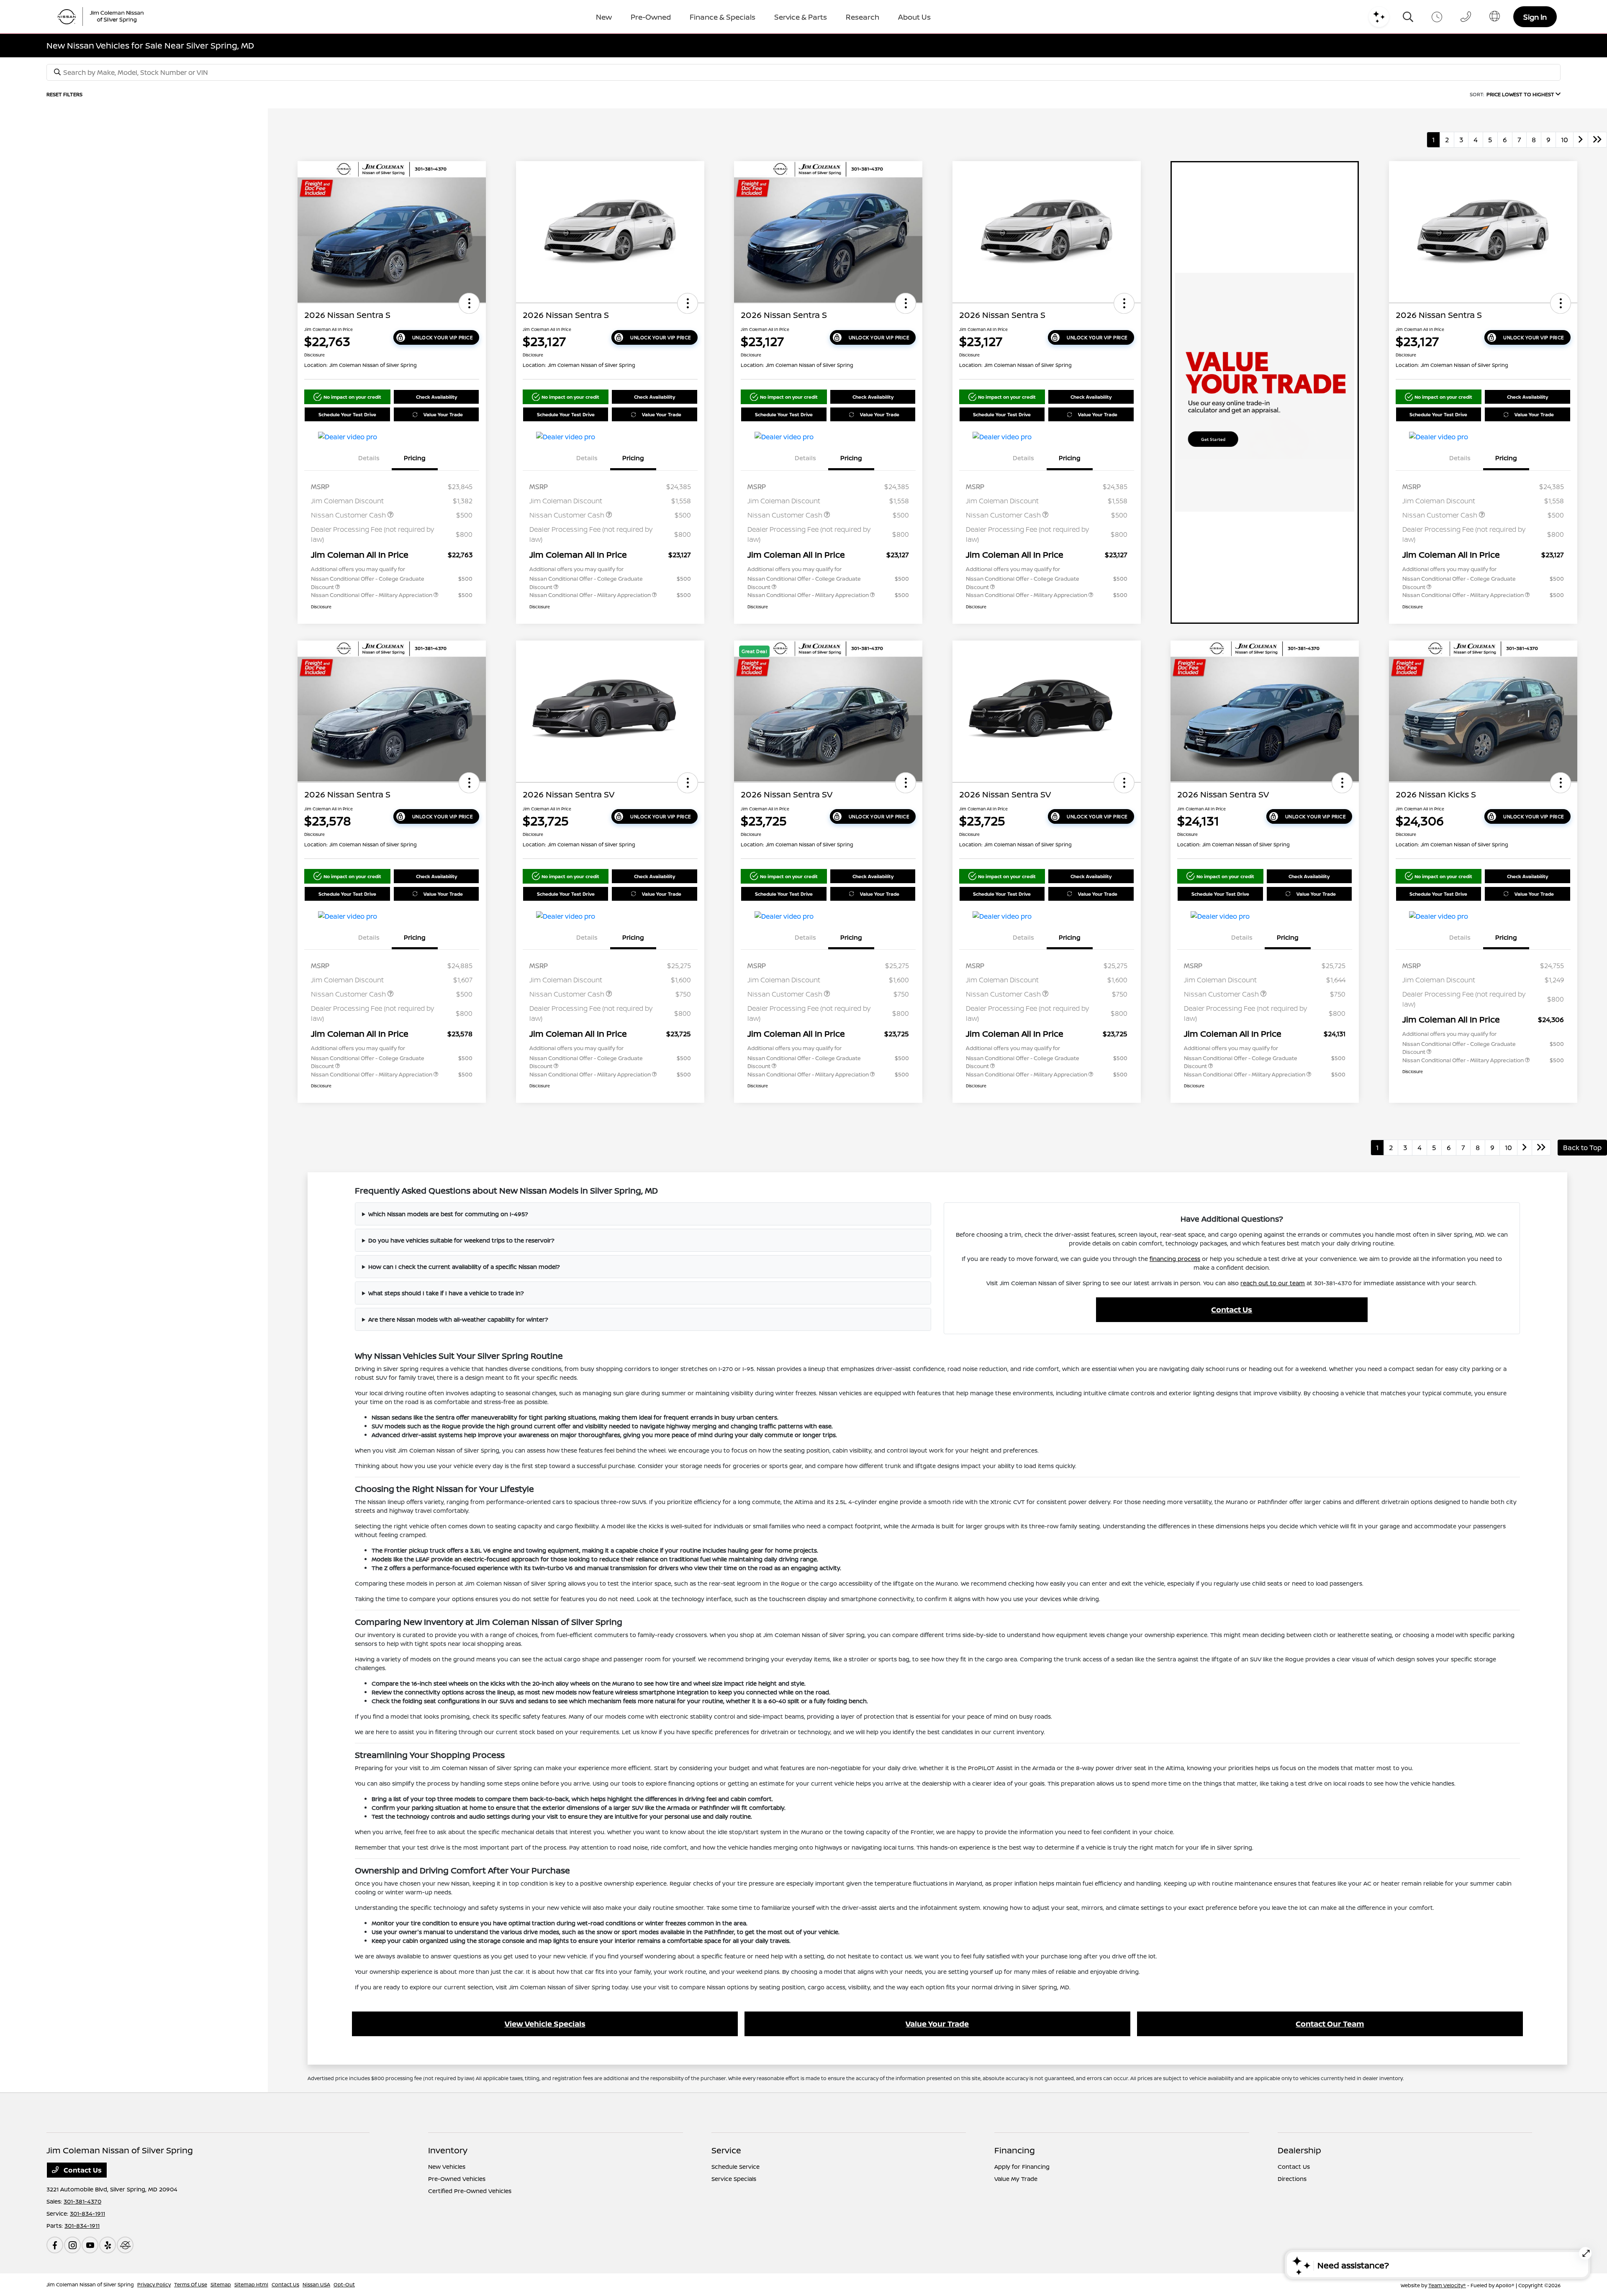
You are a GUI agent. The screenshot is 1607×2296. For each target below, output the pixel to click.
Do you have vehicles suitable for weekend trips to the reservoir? (461, 1240)
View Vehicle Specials (545, 2024)
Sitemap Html (251, 2284)
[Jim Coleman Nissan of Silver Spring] (104, 17)
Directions (1292, 2179)
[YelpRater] (108, 2245)
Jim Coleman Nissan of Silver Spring (90, 2284)
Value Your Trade (443, 414)
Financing (1015, 2150)
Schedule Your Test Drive (347, 414)
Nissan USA (316, 2284)
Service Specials (734, 2179)
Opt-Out (344, 2284)
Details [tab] (369, 458)
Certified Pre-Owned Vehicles (470, 2191)
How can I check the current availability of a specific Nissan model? (464, 1267)
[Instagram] (72, 2245)
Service (726, 2150)
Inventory (448, 2150)
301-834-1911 (87, 2213)
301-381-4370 (82, 2201)
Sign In (1535, 17)
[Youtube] (90, 2245)
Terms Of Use (191, 2284)
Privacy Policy (154, 2284)
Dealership (1299, 2150)
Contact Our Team (1330, 2024)
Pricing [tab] (415, 458)
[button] (469, 303)
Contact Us (1232, 1309)
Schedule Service (735, 2167)
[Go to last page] (1597, 140)
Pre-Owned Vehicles (457, 2179)
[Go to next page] (1581, 140)
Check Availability (436, 397)
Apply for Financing (1022, 2167)
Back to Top (1582, 1148)
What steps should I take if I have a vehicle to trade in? (446, 1293)
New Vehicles (447, 2167)
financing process (1175, 1259)
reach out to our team (1273, 1283)
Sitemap (221, 2284)
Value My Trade (1016, 2179)
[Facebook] (55, 2245)
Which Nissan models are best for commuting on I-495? (448, 1214)
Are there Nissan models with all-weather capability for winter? (458, 1319)
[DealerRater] (125, 2245)
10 (1565, 140)
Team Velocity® (1447, 2285)
